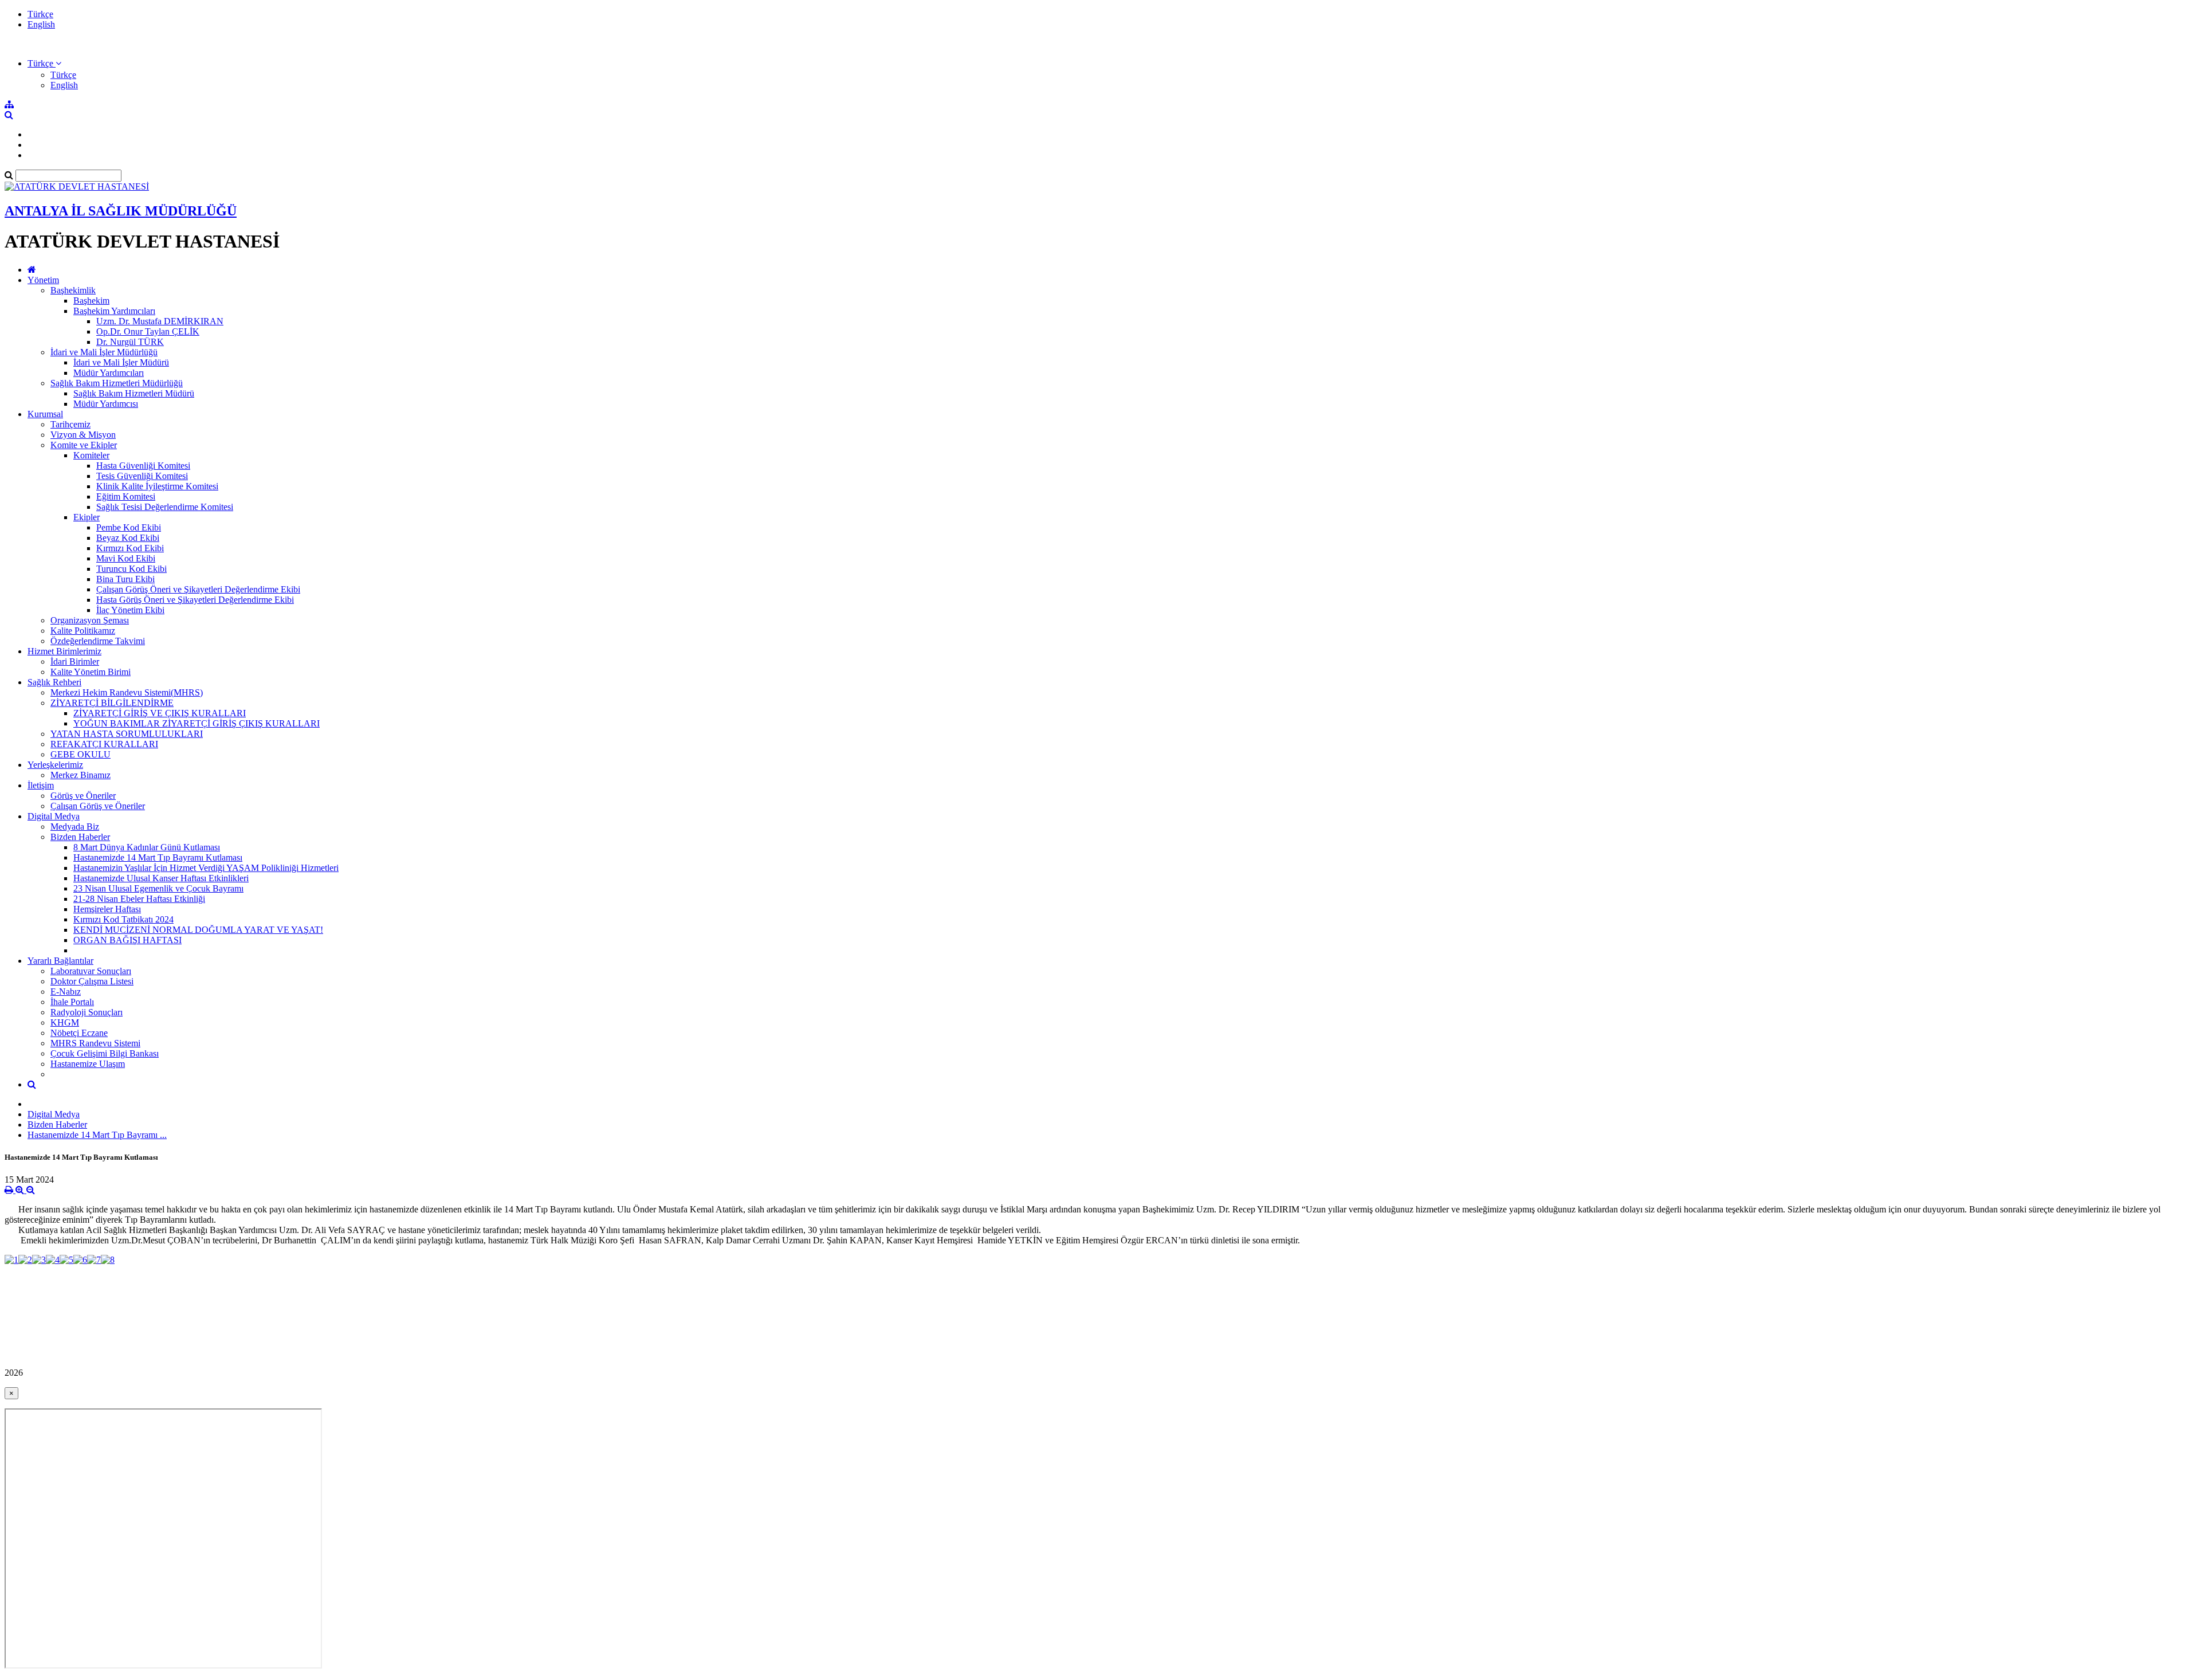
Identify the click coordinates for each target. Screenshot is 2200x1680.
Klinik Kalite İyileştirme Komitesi (157, 486)
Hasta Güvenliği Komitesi (143, 466)
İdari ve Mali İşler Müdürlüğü (104, 352)
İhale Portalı (72, 1002)
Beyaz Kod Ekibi (128, 538)
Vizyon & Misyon (83, 435)
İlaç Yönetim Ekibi (130, 610)
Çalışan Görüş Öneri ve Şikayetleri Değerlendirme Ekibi (198, 589)
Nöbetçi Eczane (79, 1033)
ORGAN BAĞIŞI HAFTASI (127, 940)
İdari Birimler (75, 662)
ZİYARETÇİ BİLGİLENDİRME (112, 703)
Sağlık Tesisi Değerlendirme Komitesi (165, 507)
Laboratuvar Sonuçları (91, 971)
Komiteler (91, 455)
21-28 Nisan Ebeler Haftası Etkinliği (139, 899)
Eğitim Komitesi (126, 496)
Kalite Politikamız (83, 631)
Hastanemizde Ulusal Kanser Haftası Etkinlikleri (161, 878)
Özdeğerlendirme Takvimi (98, 641)
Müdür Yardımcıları (109, 373)
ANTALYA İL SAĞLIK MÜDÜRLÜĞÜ (121, 211)
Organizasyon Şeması (90, 620)
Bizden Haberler (80, 837)
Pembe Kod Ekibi (129, 527)
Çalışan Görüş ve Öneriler (98, 806)
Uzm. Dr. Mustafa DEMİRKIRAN (160, 321)
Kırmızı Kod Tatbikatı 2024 (123, 919)
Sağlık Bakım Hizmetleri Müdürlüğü (117, 383)
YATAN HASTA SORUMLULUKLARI (127, 734)
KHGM (65, 1022)
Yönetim (43, 280)
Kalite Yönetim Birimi (91, 672)
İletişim (41, 785)
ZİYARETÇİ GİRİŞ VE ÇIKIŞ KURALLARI (160, 713)
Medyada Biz (75, 827)
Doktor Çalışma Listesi (92, 981)
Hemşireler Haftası (107, 909)
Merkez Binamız (80, 775)
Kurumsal (45, 414)
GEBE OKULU (80, 754)
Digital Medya (54, 816)
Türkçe (40, 14)
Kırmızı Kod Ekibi (130, 548)
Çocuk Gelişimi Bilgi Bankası (105, 1053)
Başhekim (91, 301)
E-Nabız (66, 992)
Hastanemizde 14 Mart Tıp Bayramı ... (97, 1135)
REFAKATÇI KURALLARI (104, 744)
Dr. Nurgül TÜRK (130, 342)
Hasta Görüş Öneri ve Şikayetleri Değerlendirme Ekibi (195, 600)
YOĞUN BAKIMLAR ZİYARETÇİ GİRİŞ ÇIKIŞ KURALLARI (197, 723)
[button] (44, 63)
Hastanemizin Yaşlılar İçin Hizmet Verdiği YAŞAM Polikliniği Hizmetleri (206, 868)
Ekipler (87, 517)
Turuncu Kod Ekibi (131, 569)
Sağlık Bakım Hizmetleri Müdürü (134, 393)
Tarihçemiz (70, 424)
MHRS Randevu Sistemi (95, 1043)
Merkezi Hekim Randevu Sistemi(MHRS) (127, 692)
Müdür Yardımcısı (106, 404)
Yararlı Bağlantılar (60, 961)
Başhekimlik (73, 290)
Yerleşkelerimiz (55, 765)
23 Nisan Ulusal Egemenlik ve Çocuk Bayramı (158, 888)
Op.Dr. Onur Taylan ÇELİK (148, 331)
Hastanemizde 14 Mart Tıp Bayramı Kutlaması (158, 857)
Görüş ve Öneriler (83, 796)
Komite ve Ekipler (84, 445)
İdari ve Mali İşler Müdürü (121, 362)
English (41, 24)
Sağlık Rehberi (54, 682)
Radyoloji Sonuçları (87, 1012)
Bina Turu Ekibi (125, 579)
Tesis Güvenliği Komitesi (142, 476)
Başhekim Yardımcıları (114, 311)
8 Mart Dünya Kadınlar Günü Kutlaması (147, 847)
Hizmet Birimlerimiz (64, 651)
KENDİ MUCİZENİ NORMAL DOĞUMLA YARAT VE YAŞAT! (198, 930)
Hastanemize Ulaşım (88, 1064)
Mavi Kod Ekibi (126, 558)
